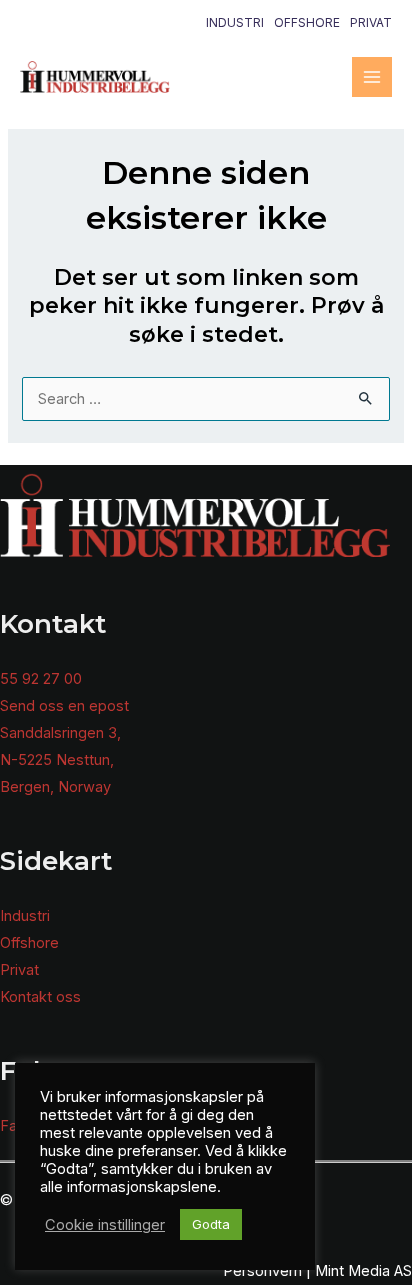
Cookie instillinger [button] (105, 1225)
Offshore (307, 22)
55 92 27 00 (41, 679)
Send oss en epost (64, 706)
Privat (371, 22)
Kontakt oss (40, 997)
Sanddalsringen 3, (60, 733)
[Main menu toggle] (372, 77)
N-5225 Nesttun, (57, 760)
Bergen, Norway (55, 787)
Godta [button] (211, 1224)
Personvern (262, 1271)
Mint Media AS (363, 1271)
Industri (235, 22)
